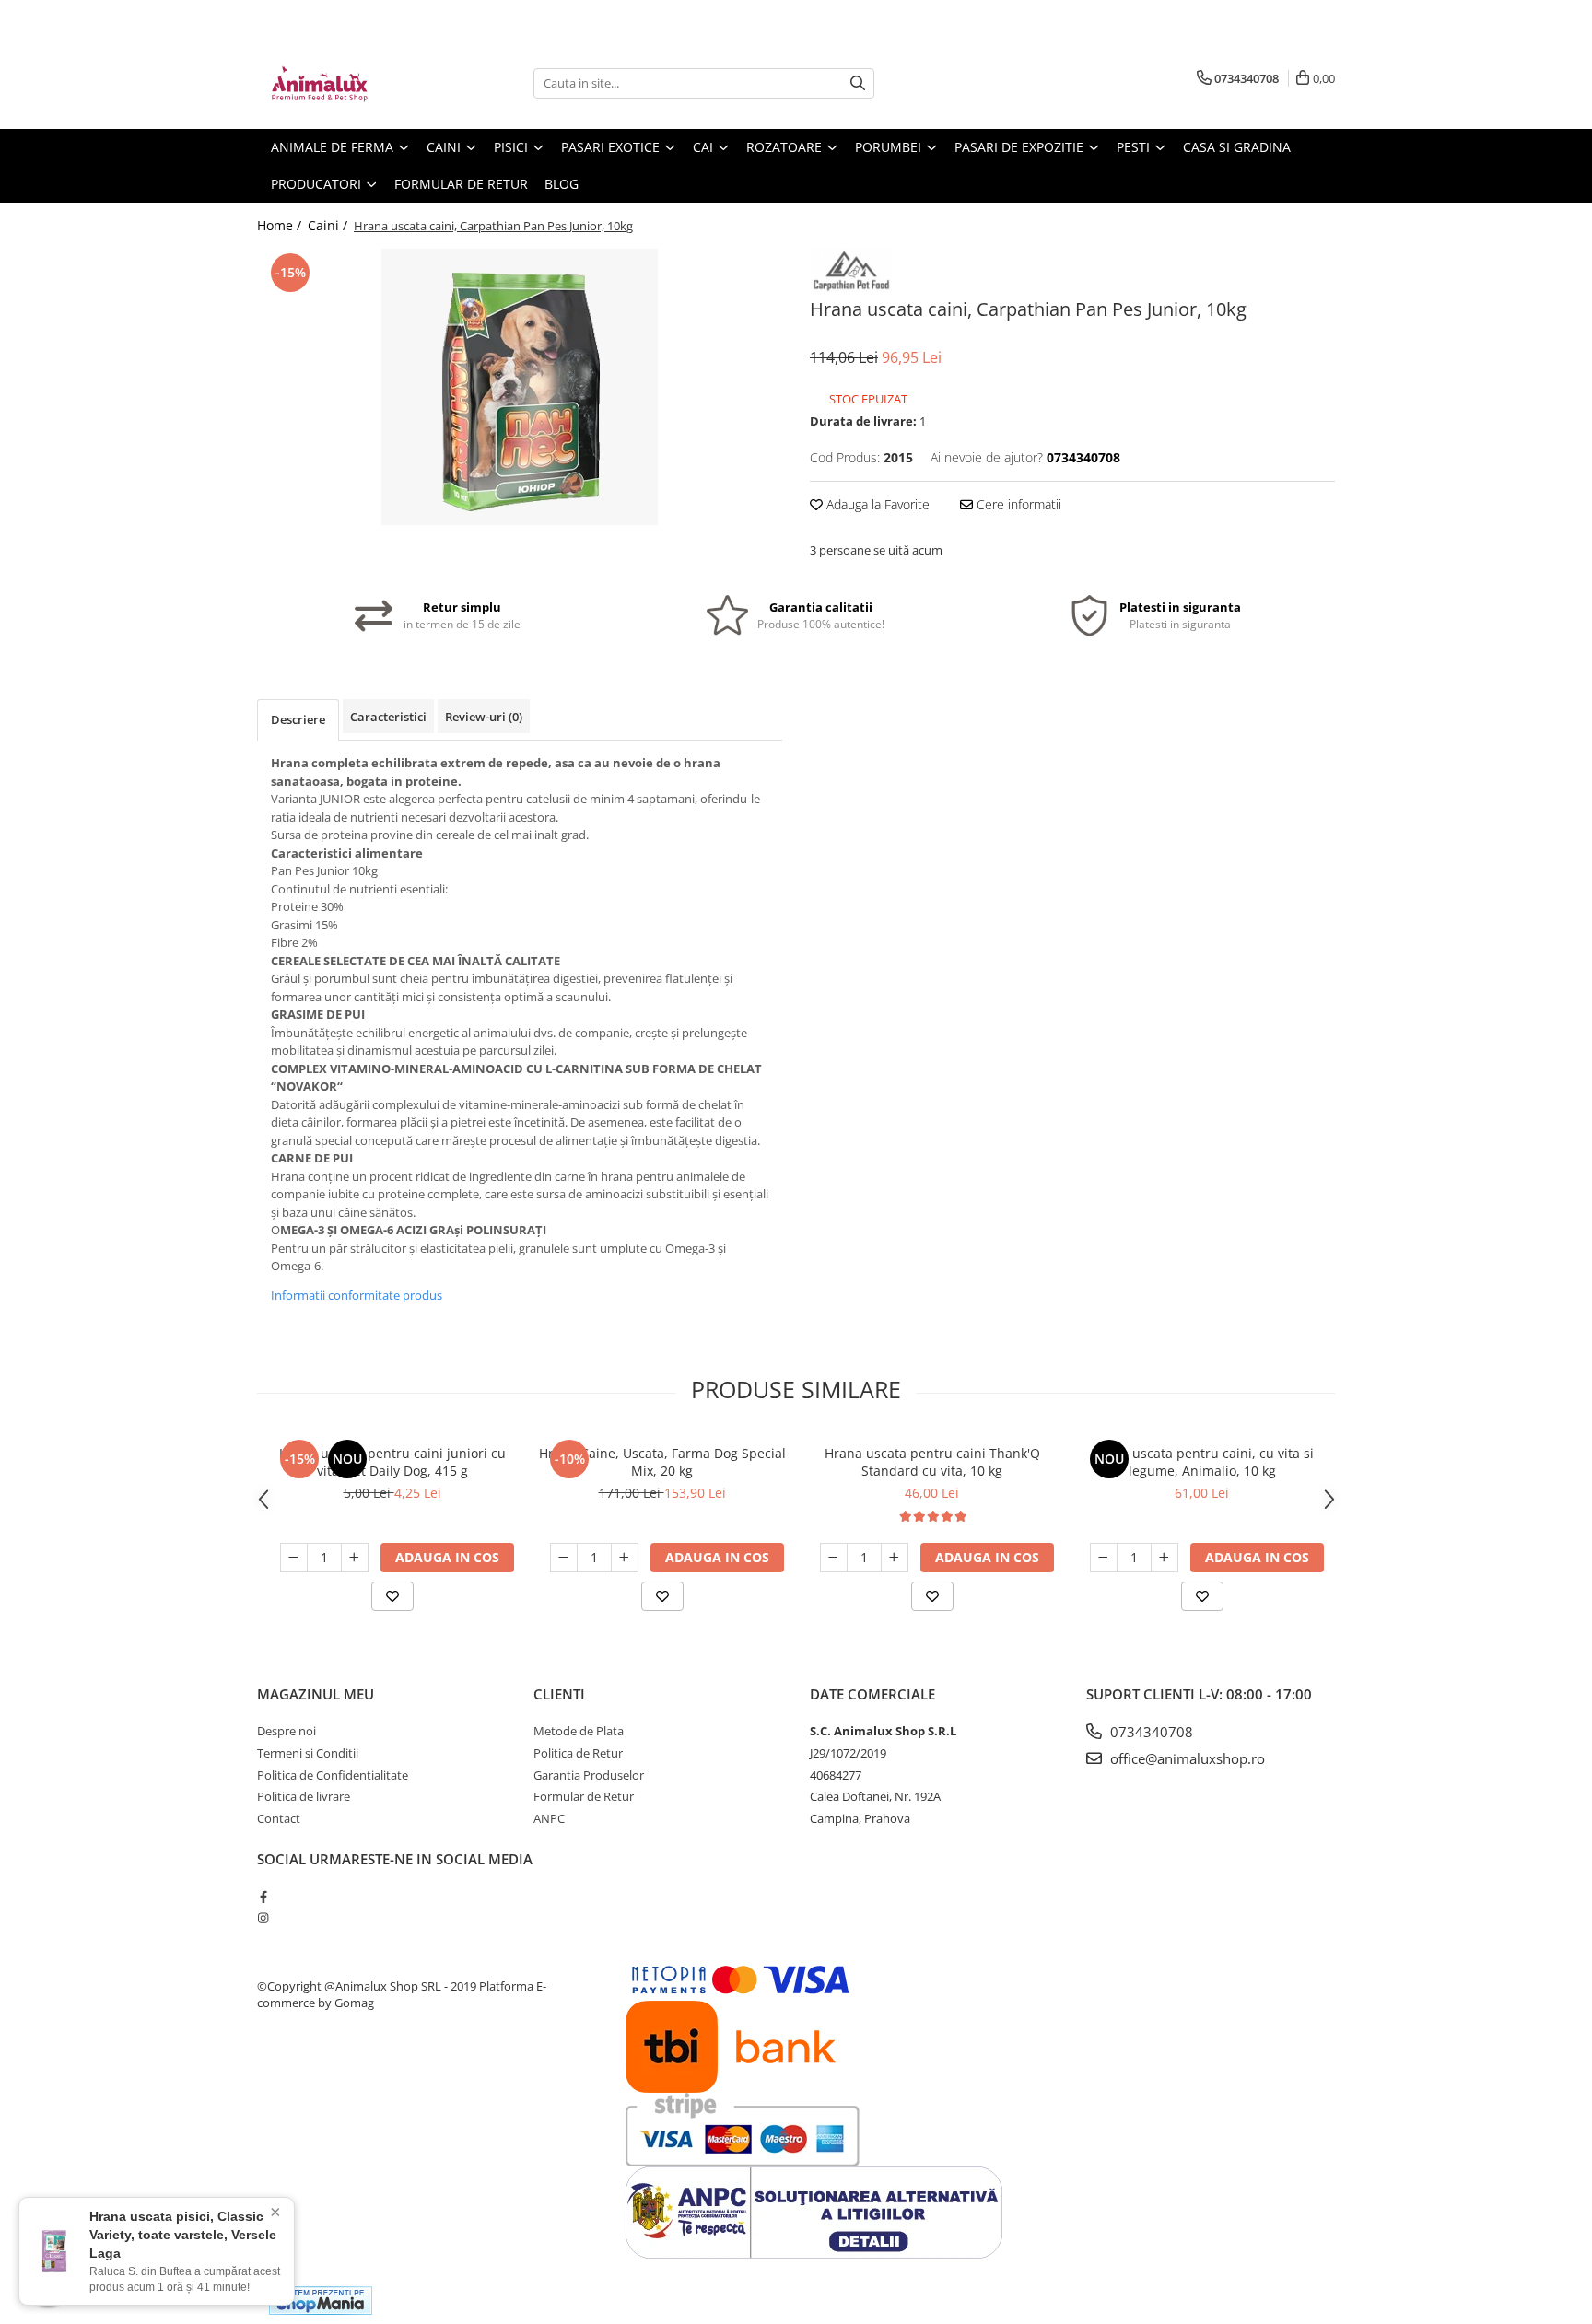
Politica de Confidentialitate (333, 1775)
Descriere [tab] (298, 719)
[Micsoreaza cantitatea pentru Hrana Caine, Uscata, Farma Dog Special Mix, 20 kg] (564, 1558)
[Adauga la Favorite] (392, 1596)
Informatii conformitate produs (357, 1295)
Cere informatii (1017, 504)
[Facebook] (263, 1897)
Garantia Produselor (589, 1775)
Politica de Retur (578, 1753)
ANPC (549, 1818)
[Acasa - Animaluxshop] (349, 83)
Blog (562, 184)
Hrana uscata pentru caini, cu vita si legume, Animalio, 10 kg (1202, 1462)
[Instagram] (263, 1918)
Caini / (329, 225)
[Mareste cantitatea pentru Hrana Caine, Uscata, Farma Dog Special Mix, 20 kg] (625, 1558)
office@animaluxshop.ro (1186, 1758)
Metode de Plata (579, 1731)
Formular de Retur (461, 184)
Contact (279, 1818)
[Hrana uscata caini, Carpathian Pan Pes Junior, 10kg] (520, 387)
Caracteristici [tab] (388, 717)
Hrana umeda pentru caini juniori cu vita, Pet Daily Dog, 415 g (392, 1462)
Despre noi (287, 1731)
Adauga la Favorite (876, 504)
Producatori (318, 184)
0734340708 (1150, 1732)
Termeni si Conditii (308, 1753)
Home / (281, 225)
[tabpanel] (520, 387)
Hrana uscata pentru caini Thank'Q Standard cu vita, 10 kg (932, 1462)
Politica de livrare (304, 1796)
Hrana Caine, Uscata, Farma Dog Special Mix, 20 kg (662, 1462)
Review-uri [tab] (484, 717)
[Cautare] (858, 83)
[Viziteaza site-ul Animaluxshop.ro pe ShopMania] (321, 2301)
